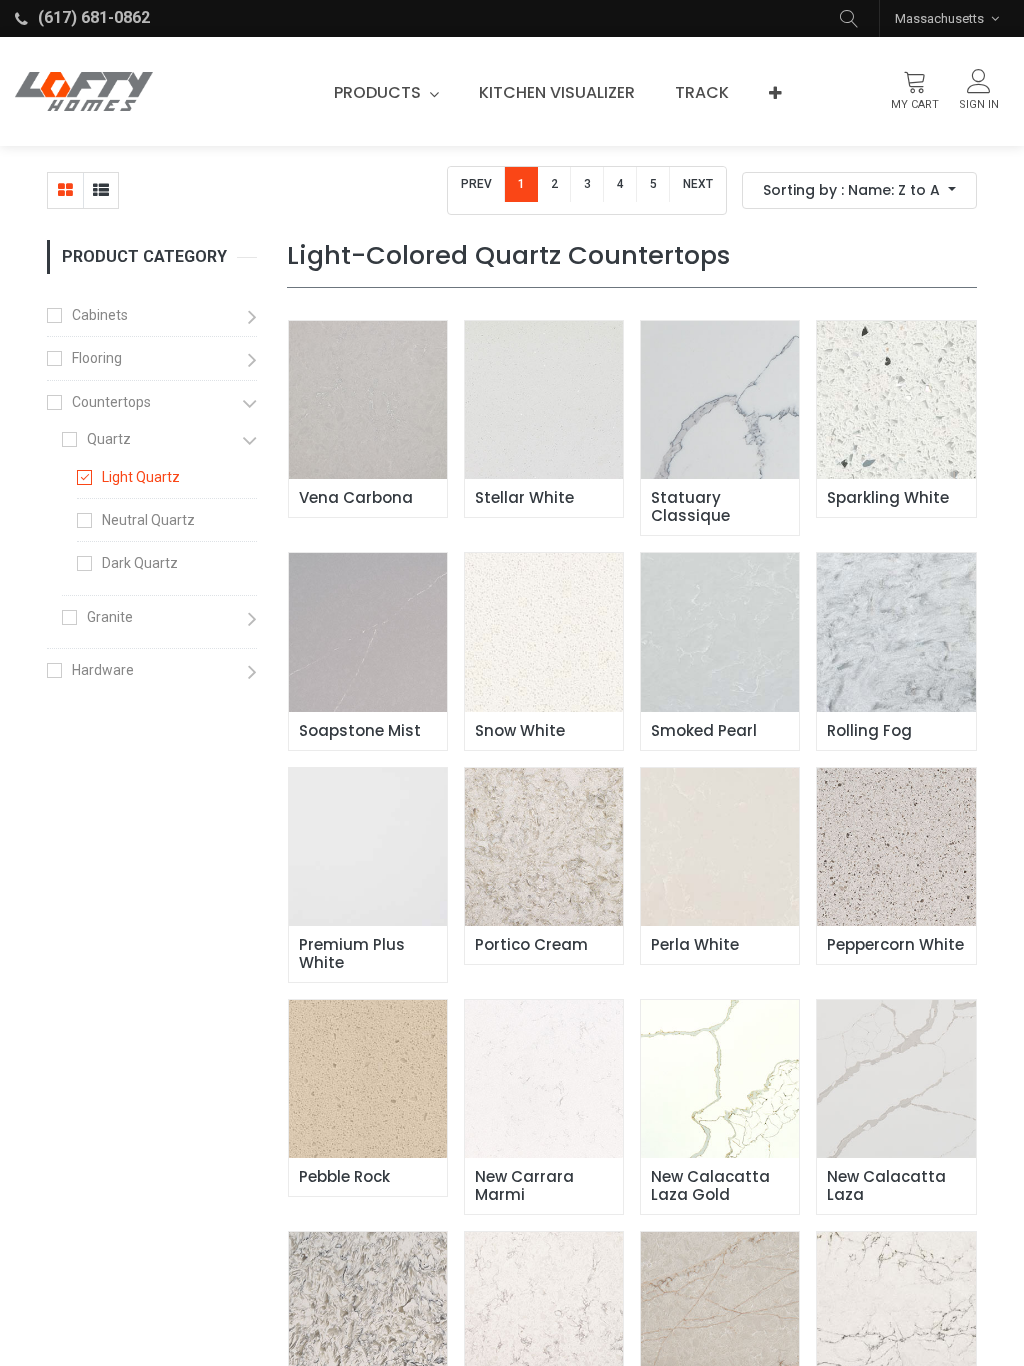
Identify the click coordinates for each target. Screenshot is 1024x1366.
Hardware (103, 670)
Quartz (109, 439)
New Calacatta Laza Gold (712, 1186)
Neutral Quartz (148, 520)
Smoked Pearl (704, 731)
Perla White (695, 945)
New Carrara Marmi (526, 1186)
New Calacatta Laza (888, 1186)
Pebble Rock (344, 1177)
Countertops (111, 402)
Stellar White (524, 498)
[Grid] (65, 190)
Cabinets (100, 315)
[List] (100, 190)
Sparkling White (888, 498)
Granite (110, 617)
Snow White (520, 731)
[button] (849, 18)
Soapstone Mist (360, 731)
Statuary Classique (690, 507)
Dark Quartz (140, 563)
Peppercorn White (895, 945)
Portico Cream (531, 945)
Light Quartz (141, 477)
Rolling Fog (869, 731)
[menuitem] (557, 93)
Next (698, 184)
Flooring (97, 358)
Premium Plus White (354, 954)
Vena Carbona (356, 498)
